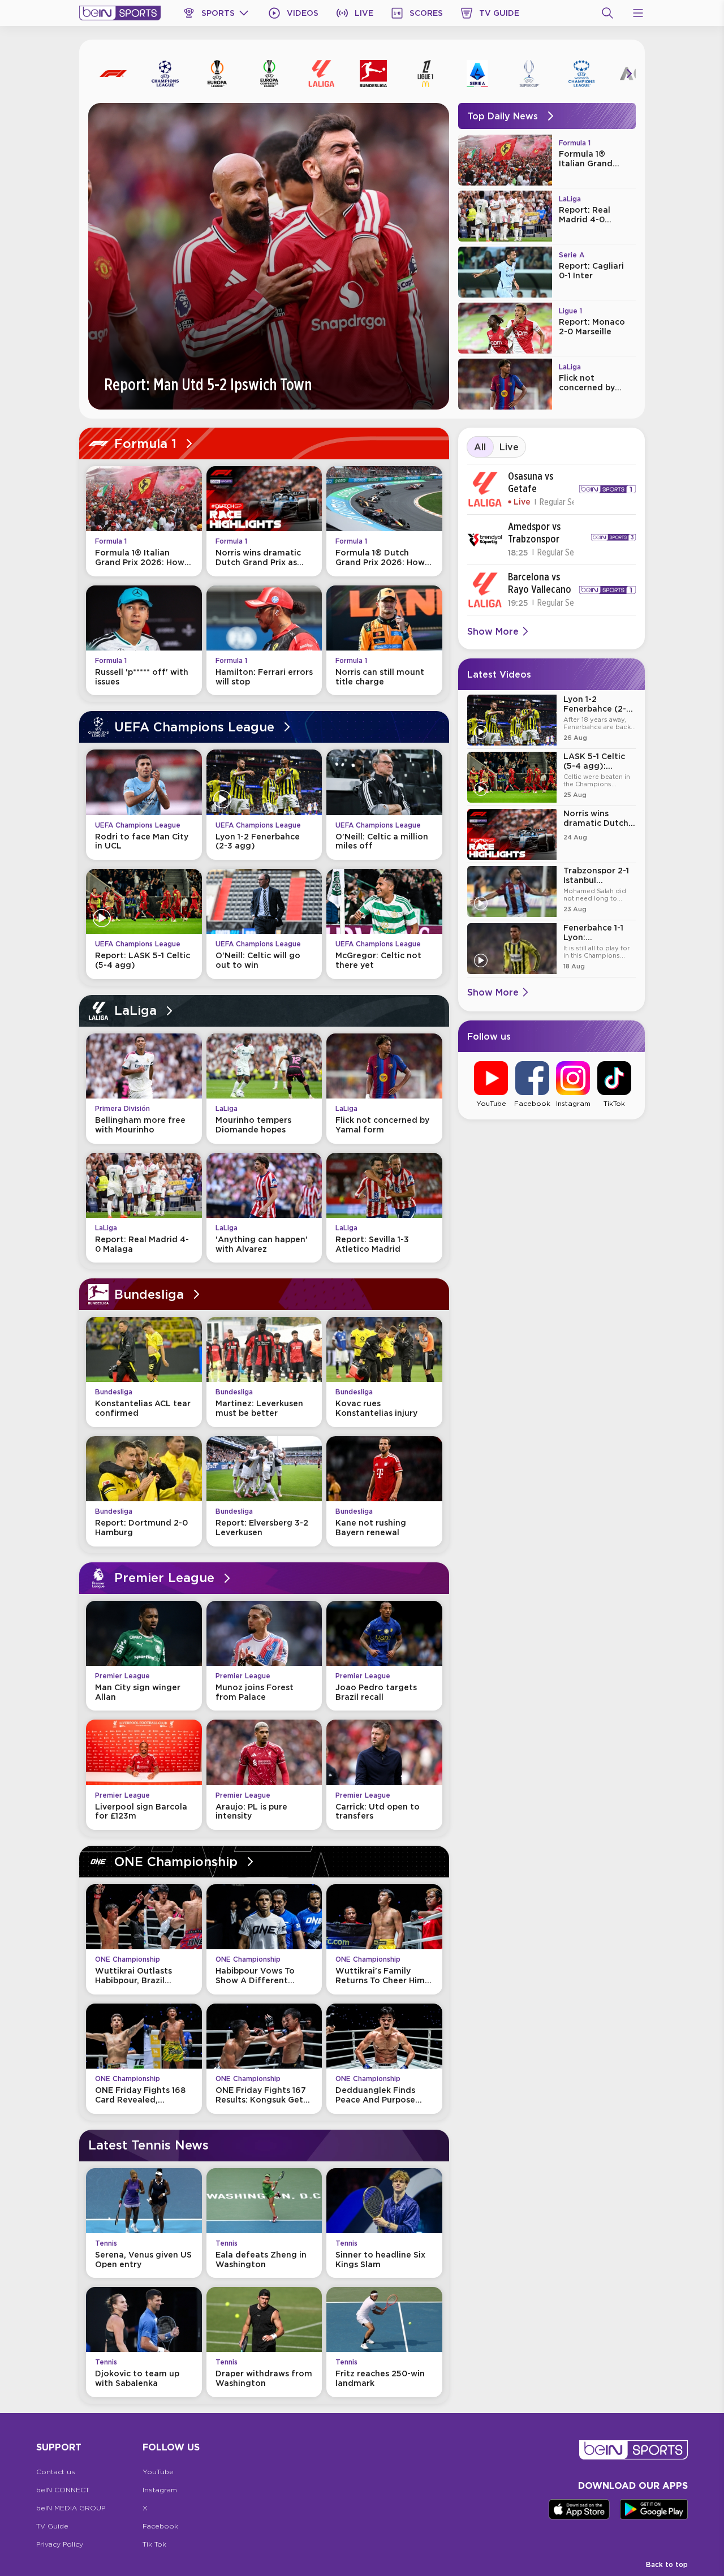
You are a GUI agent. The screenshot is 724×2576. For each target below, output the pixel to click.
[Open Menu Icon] (638, 13)
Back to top (667, 2564)
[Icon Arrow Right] (629, 74)
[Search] (607, 13)
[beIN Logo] (120, 13)
